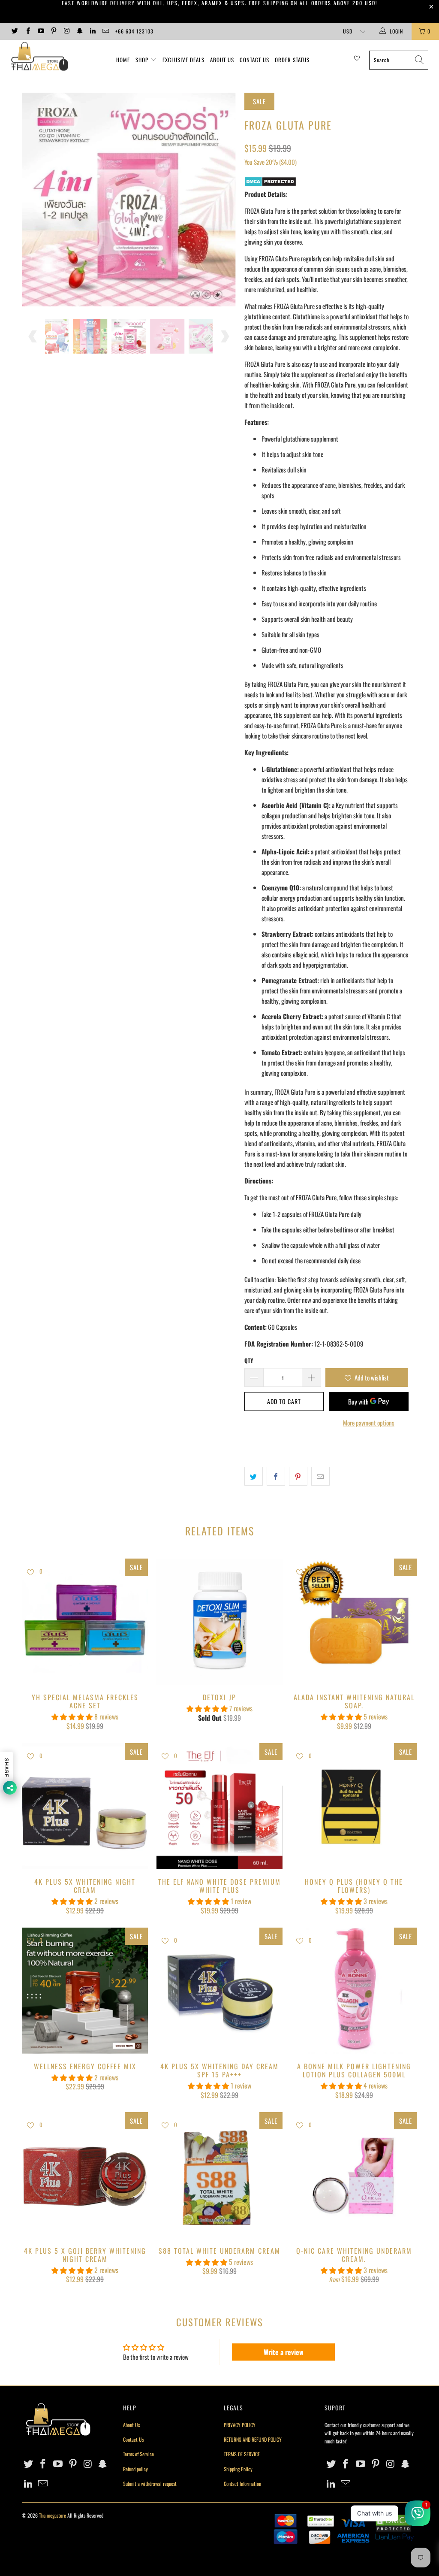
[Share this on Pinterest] (298, 1476)
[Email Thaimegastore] (105, 31)
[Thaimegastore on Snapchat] (79, 31)
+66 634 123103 (134, 31)
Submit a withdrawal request (150, 2484)
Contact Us (254, 60)
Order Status (292, 60)
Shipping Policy (238, 2469)
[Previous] (33, 200)
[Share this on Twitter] (254, 1476)
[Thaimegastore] (39, 57)
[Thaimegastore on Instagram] (66, 31)
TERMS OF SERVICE (242, 2454)
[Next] (224, 200)
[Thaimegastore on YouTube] (41, 31)
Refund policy (135, 2469)
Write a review (284, 2352)
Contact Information (242, 2484)
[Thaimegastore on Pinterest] (53, 31)
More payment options (369, 1423)
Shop (142, 60)
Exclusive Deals (183, 60)
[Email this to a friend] (320, 1476)
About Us (222, 60)
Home (123, 60)
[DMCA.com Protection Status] (270, 184)
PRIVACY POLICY (240, 2425)
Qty (249, 1360)
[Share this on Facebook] (276, 1476)
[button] (72, 1716)
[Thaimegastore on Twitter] (14, 31)
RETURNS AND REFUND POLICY (253, 2439)
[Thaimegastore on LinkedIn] (92, 31)
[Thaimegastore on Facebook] (27, 31)
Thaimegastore (53, 2515)
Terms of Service (138, 2454)
